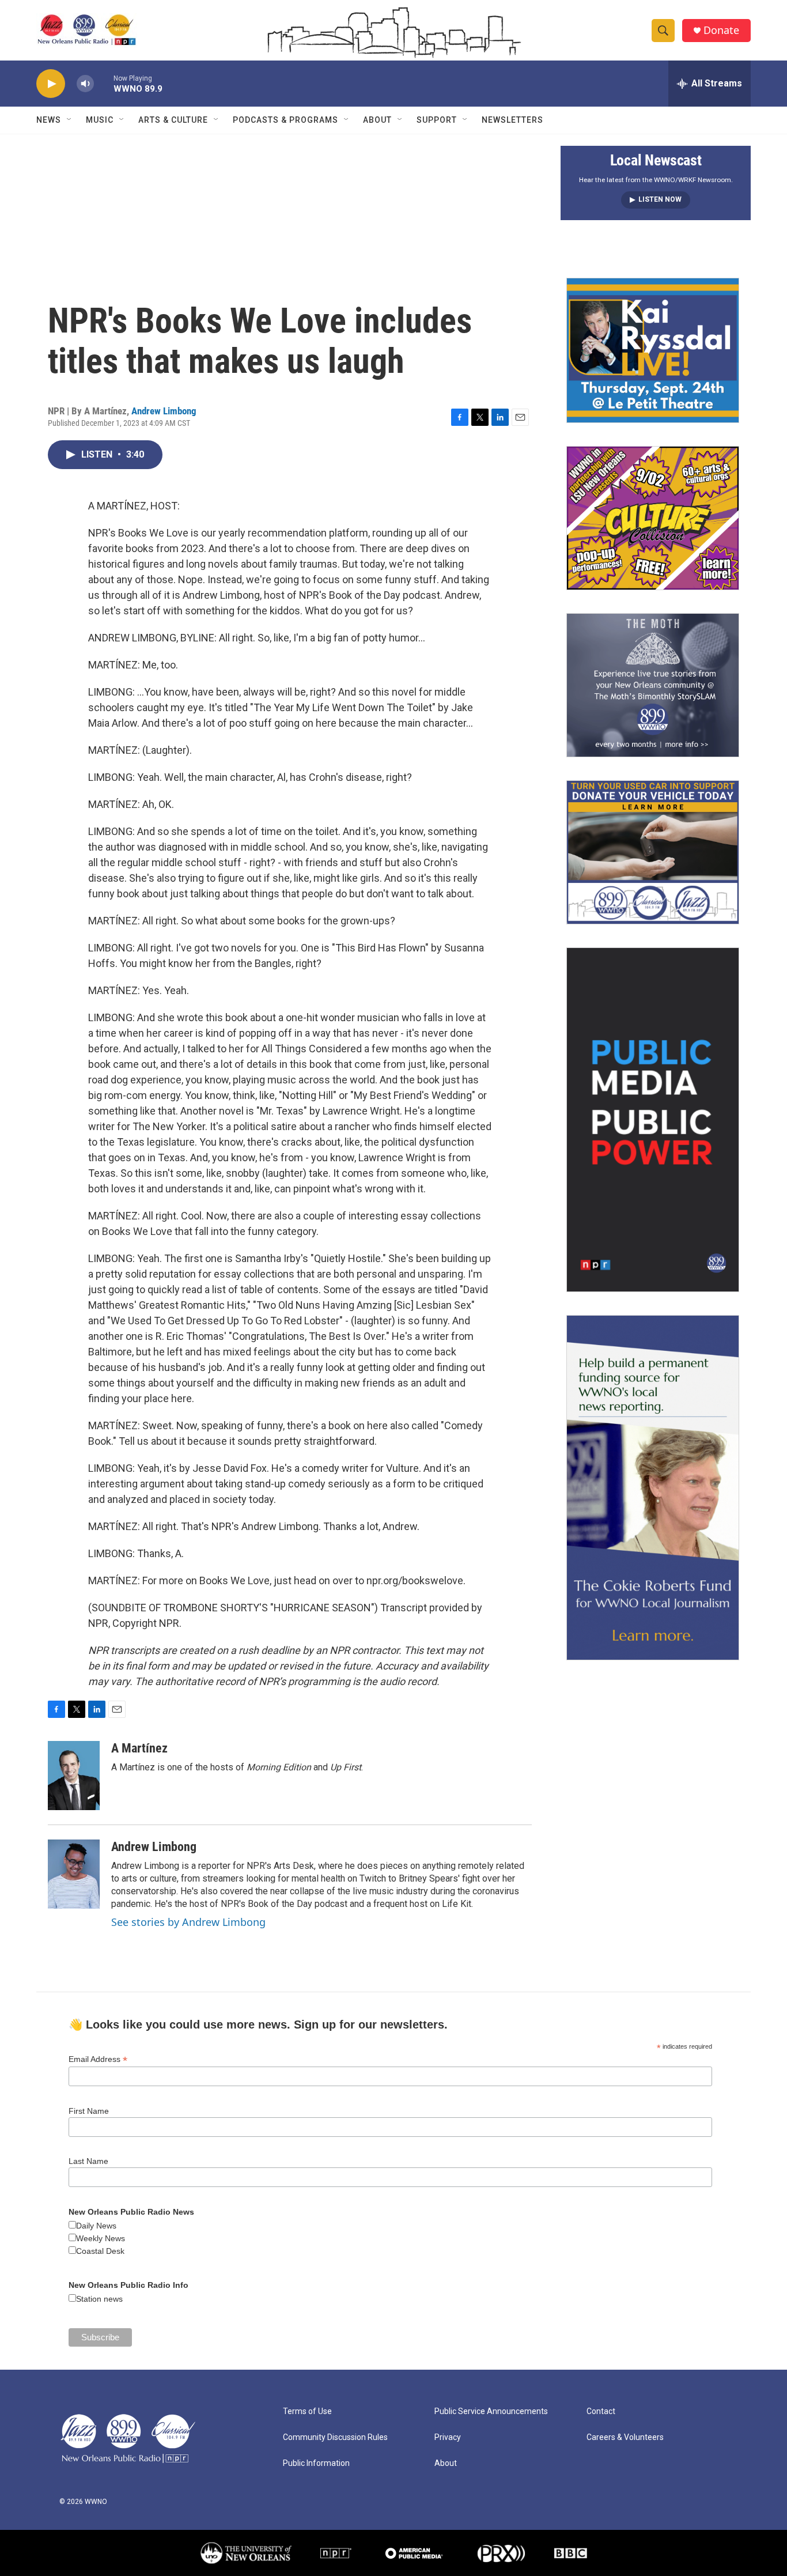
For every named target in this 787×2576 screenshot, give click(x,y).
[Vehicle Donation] (653, 852)
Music (100, 120)
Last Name (88, 2161)
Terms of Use (307, 2411)
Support (437, 120)
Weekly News (101, 2238)
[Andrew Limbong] (74, 1874)
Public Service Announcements (491, 2411)
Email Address (98, 2059)
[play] (51, 84)
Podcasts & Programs (285, 120)
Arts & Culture (173, 120)
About (377, 120)
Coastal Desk (100, 2251)
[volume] (85, 84)
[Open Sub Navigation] (70, 120)
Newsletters (512, 120)
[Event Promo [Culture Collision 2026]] (653, 518)
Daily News (96, 2226)
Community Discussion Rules (335, 2437)
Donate (721, 30)
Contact (601, 2411)
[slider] (104, 83)
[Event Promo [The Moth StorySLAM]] (653, 685)
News (49, 120)
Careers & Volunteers (625, 2437)
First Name (89, 2111)
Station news (99, 2299)
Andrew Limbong (164, 411)
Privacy (448, 2437)
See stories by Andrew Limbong (188, 1922)
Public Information (316, 2463)
